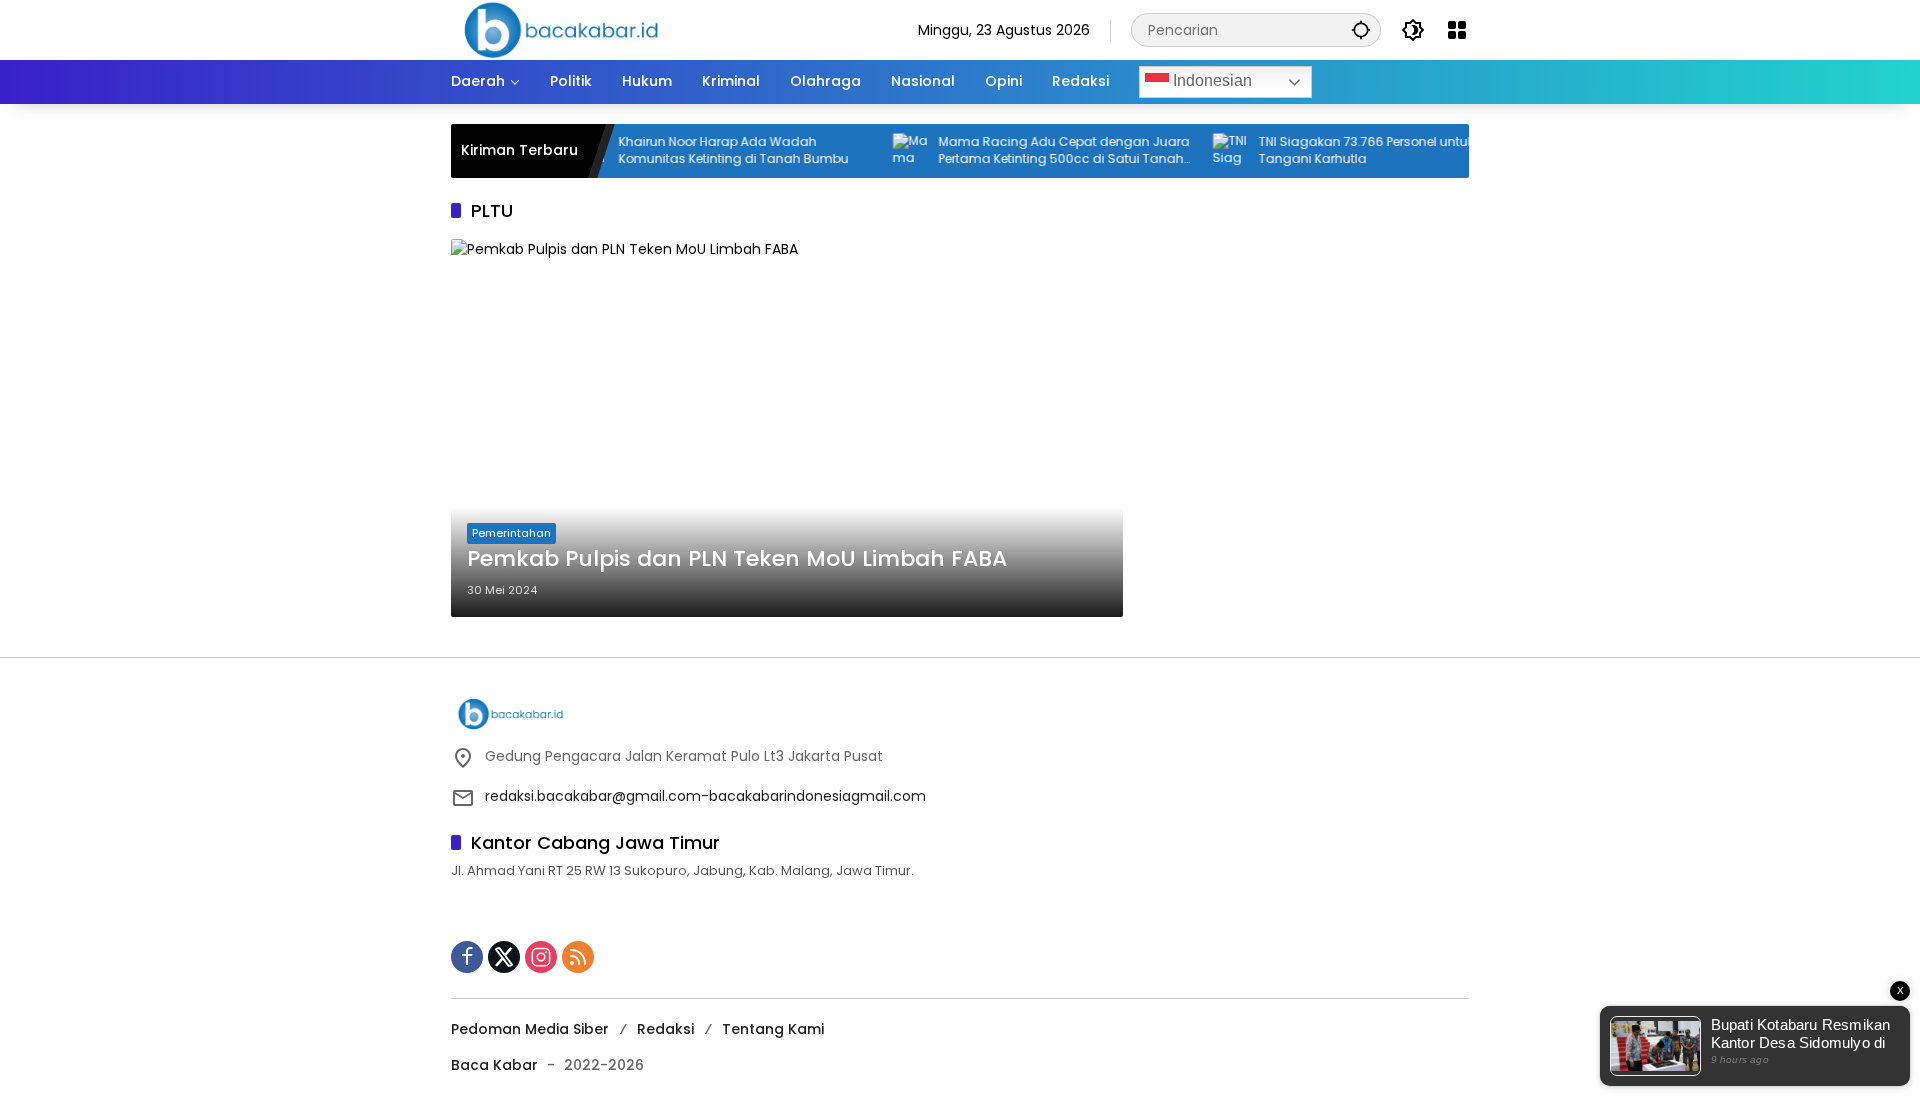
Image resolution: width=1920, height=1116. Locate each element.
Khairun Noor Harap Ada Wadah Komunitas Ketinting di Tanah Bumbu (709, 150)
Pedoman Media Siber (530, 1029)
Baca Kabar (494, 1065)
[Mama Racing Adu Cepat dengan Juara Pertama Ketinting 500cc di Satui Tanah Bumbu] (886, 151)
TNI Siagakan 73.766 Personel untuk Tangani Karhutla (1341, 150)
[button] (1361, 29)
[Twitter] (504, 957)
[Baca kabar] (561, 29)
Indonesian (1210, 80)
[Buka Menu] (1457, 30)
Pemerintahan (511, 533)
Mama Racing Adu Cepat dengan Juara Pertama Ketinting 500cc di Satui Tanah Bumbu (1039, 151)
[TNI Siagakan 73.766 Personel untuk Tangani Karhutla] (1206, 151)
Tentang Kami (773, 1029)
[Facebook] (467, 957)
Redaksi (665, 1029)
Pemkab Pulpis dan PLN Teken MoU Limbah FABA (737, 559)
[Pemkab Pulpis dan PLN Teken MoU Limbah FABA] (787, 428)
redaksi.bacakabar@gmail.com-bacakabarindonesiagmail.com (705, 796)
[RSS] (578, 957)
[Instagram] (541, 957)
